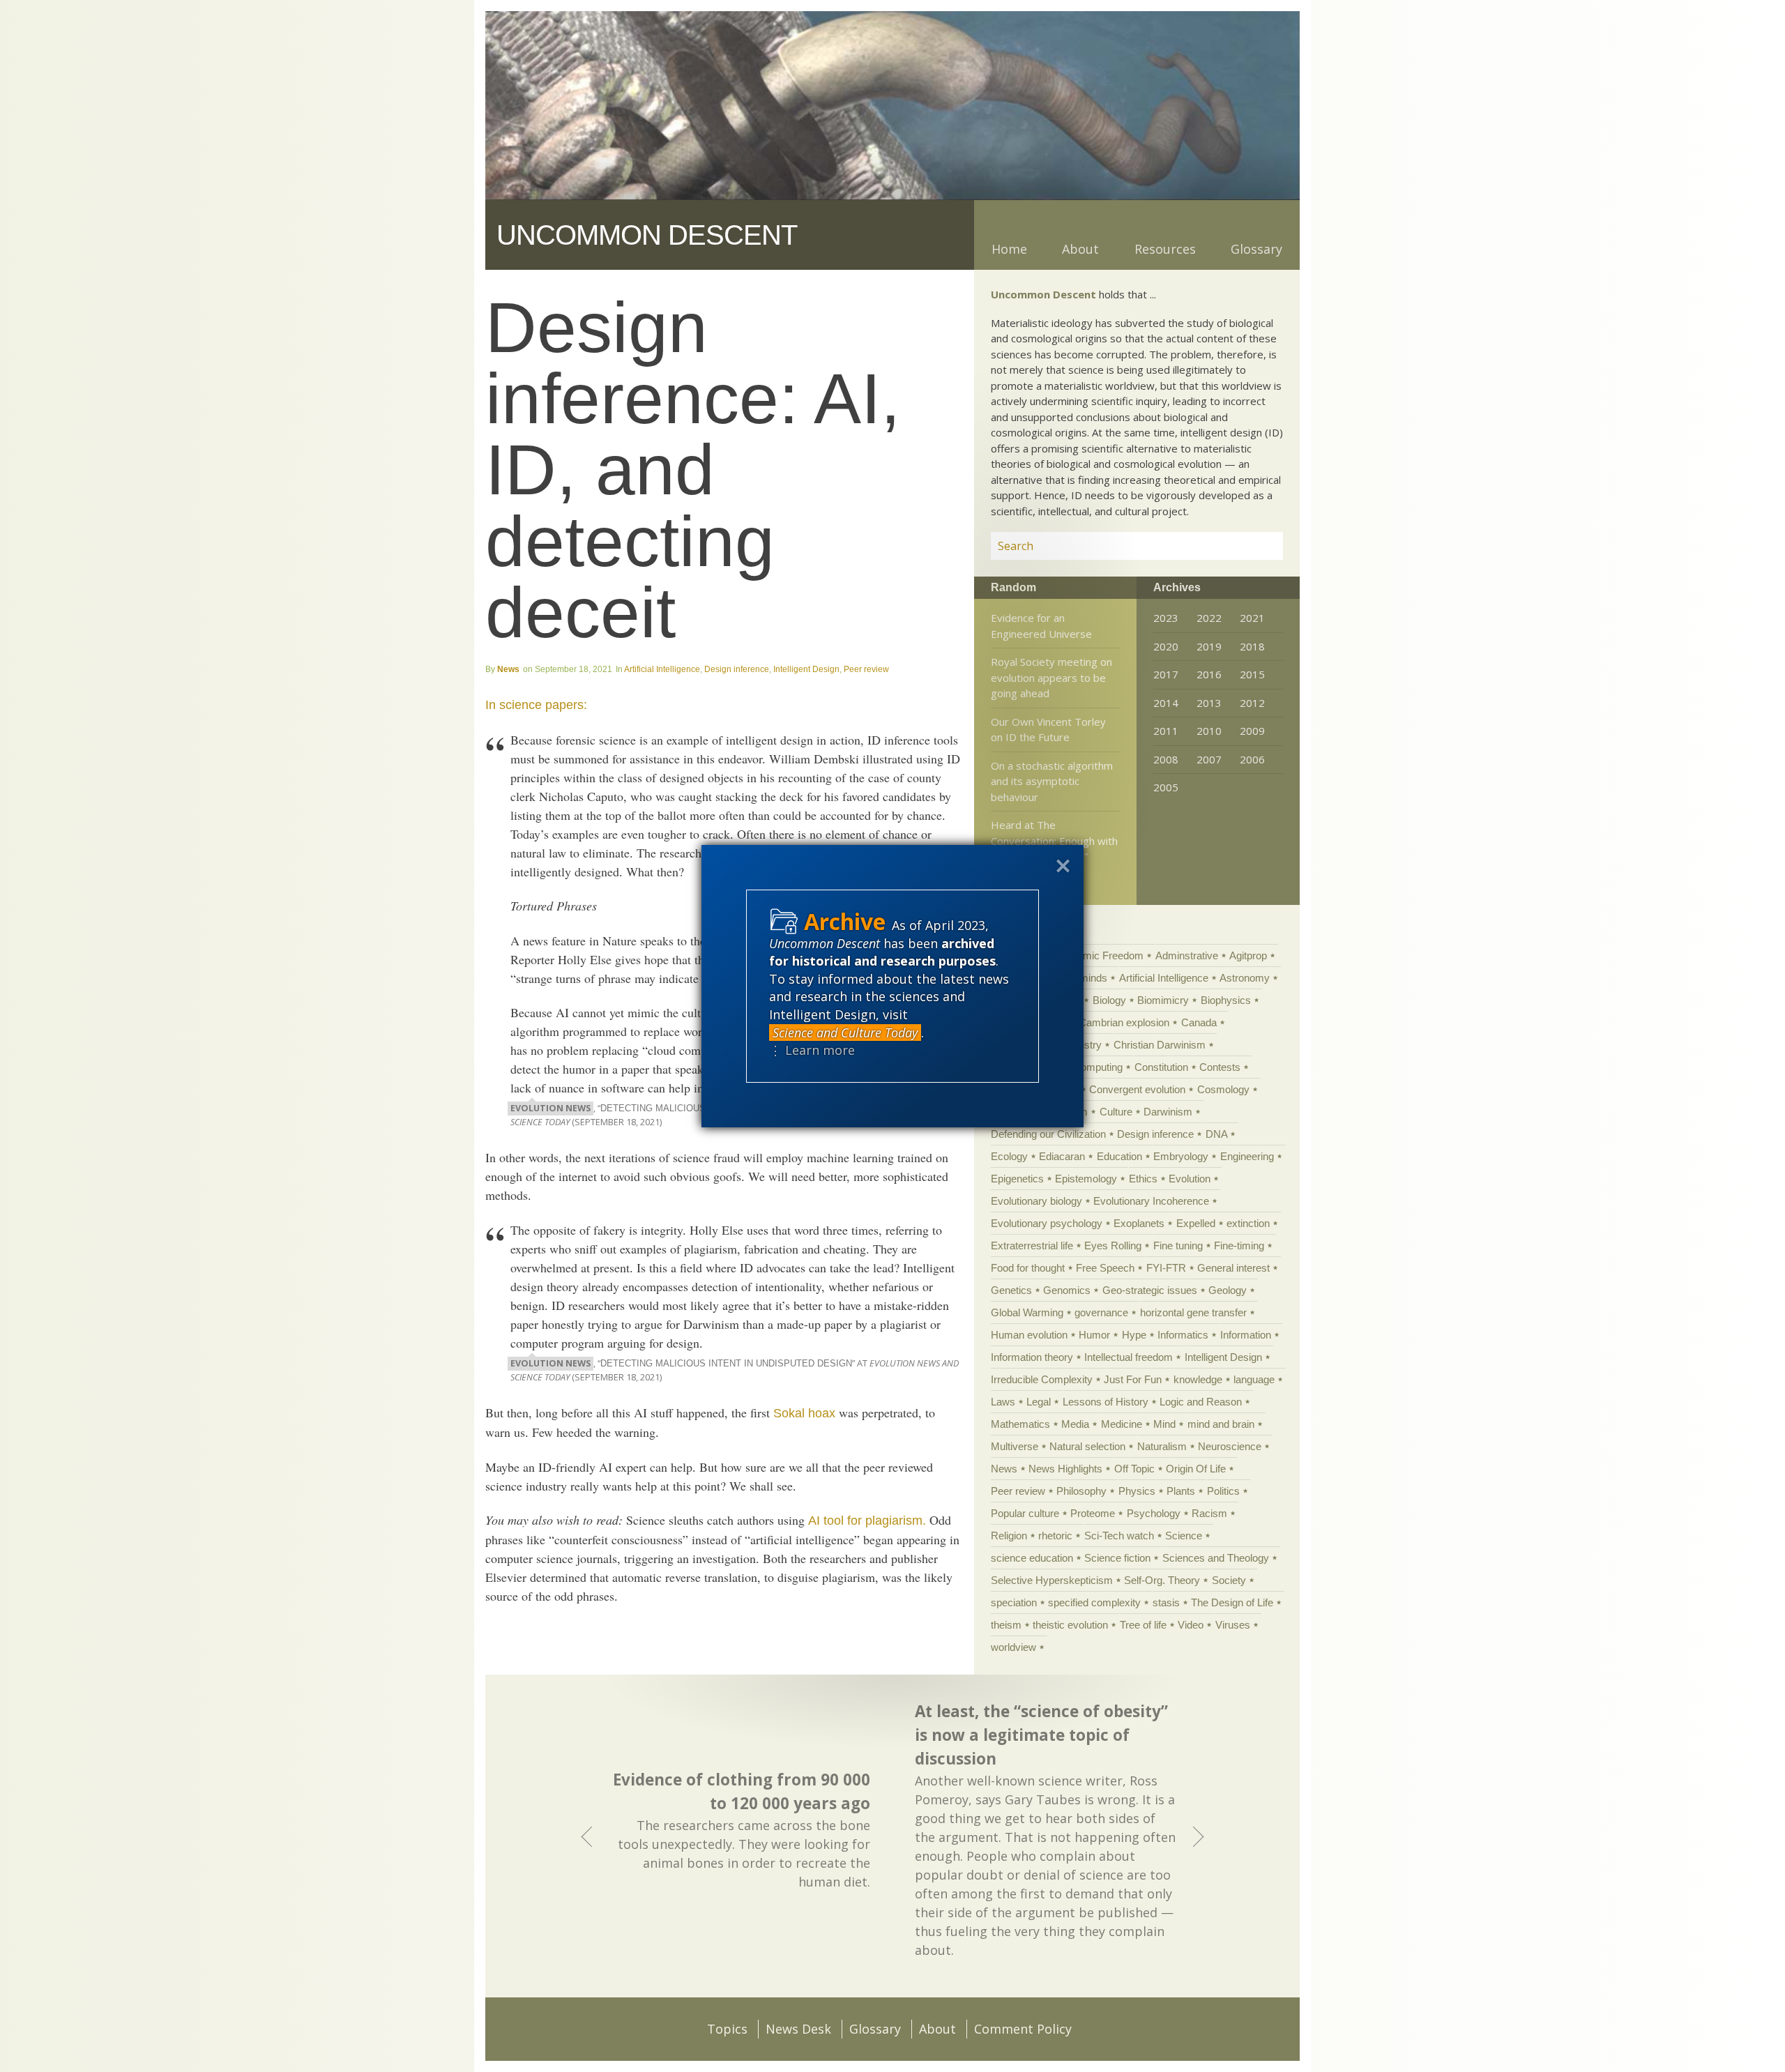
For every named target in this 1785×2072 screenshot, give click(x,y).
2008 (1166, 759)
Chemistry (1078, 1045)
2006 (1252, 759)
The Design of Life (1232, 1602)
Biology (1109, 1000)
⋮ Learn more (812, 1050)
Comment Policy (1023, 2029)
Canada (1199, 1022)
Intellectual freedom (1129, 1357)
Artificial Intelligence (662, 669)
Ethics (1143, 1179)
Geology (1228, 1290)
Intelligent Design (806, 669)
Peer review (866, 669)
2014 (1166, 703)
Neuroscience (1230, 1446)
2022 (1209, 618)
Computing (1098, 1067)
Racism (1209, 1513)
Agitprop (1248, 955)
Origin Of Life (1196, 1469)
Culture (1116, 1112)
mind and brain (1221, 1424)
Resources (1165, 249)
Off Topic (1134, 1469)
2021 (1252, 618)
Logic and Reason (1201, 1402)
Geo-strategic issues (1150, 1290)
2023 (1166, 618)
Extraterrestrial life (1032, 1246)
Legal (1039, 1402)
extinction (1248, 1223)
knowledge (1198, 1379)
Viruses (1233, 1625)
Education (1119, 1156)
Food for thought (1028, 1268)
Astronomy (1245, 978)
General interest (1233, 1268)
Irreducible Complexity (1042, 1379)
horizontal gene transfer (1193, 1312)
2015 (1252, 674)
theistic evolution (1070, 1625)
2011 (1166, 731)
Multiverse (1015, 1446)
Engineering (1247, 1156)
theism (1006, 1625)
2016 (1209, 674)
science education (1032, 1558)
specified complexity (1094, 1602)
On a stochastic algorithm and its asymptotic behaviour (1052, 781)
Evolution (1190, 1179)
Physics (1137, 1491)
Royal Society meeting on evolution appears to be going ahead (1051, 677)
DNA (1216, 1134)
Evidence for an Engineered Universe (1041, 626)
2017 (1166, 674)
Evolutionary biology (1036, 1201)
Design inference (737, 669)
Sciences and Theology (1216, 1558)
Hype (1134, 1335)
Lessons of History (1106, 1402)
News (508, 669)
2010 (1209, 731)
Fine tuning (1178, 1246)
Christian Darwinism (1160, 1045)
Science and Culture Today (845, 1033)
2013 (1209, 703)
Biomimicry (1163, 1000)
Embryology (1181, 1156)
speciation (1014, 1602)
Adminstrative (1187, 955)
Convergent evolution (1137, 1089)
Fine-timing (1239, 1246)
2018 (1252, 646)
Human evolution (1029, 1335)
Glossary (1256, 249)
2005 (1166, 787)
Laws (1003, 1402)
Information (1246, 1335)
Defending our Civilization (1048, 1134)
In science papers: (536, 705)
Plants (1181, 1491)
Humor (1094, 1335)
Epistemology (1086, 1179)
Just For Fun (1133, 1379)
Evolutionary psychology (1047, 1223)
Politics (1223, 1491)
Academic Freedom (1099, 955)
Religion (1009, 1536)
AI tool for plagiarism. (867, 1521)
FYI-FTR (1166, 1268)
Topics (727, 2029)
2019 (1209, 646)
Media (1075, 1424)
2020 (1166, 646)
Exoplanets (1139, 1223)
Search (1256, 546)
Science (1184, 1536)
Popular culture (1025, 1513)
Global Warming (1027, 1312)
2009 (1252, 731)
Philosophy (1081, 1491)
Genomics (1067, 1290)
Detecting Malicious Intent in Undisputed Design (726, 1364)
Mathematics (1020, 1424)
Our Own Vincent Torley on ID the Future (1048, 730)
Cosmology (1223, 1089)
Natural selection (1087, 1446)
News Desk (798, 2029)
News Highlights (1065, 1469)
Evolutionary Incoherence (1151, 1201)
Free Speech (1105, 1268)
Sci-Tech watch (1119, 1536)
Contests (1220, 1067)
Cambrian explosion (1124, 1022)
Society (1229, 1580)
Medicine (1122, 1424)
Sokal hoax (804, 1413)
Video (1191, 1625)
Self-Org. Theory (1162, 1580)
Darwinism (1168, 1112)
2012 (1252, 703)
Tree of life (1143, 1625)
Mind (1164, 1424)
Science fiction (1117, 1558)
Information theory (1032, 1357)
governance (1101, 1312)
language (1254, 1379)
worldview (1013, 1647)
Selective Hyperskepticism (1052, 1580)
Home (1009, 249)
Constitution (1161, 1067)
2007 (1209, 759)
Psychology (1154, 1513)
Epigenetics (1017, 1179)
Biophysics (1226, 1000)
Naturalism (1162, 1446)
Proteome (1093, 1513)
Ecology (1009, 1156)
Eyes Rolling (1113, 1246)
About (1080, 249)
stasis (1166, 1602)
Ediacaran (1062, 1156)
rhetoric (1055, 1536)
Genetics (1011, 1290)
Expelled (1196, 1223)
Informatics (1183, 1335)
